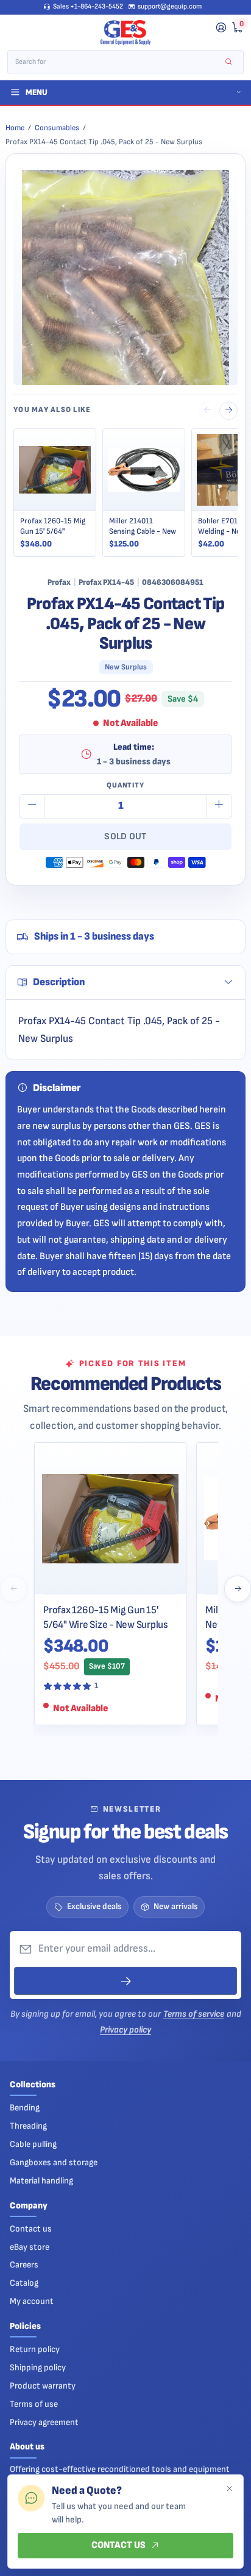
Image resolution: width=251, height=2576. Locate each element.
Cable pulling (33, 2144)
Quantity (125, 785)
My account (32, 2301)
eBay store (30, 2247)
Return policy (35, 2349)
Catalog (24, 2283)
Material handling (41, 2181)
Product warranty (43, 2386)
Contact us (31, 2229)
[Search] (229, 62)
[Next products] (238, 1589)
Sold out (125, 836)
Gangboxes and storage (54, 2162)
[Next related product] (228, 411)
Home (15, 128)
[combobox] (117, 62)
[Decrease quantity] (32, 806)
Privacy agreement (44, 2422)
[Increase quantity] (219, 806)
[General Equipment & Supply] (125, 33)
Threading (28, 2126)
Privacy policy (125, 2030)
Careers (24, 2265)
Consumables (57, 128)
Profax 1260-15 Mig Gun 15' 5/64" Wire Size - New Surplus (106, 1617)
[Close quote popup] (229, 2489)
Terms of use (34, 2404)
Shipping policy (38, 2368)
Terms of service (194, 2014)
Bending (25, 2108)
